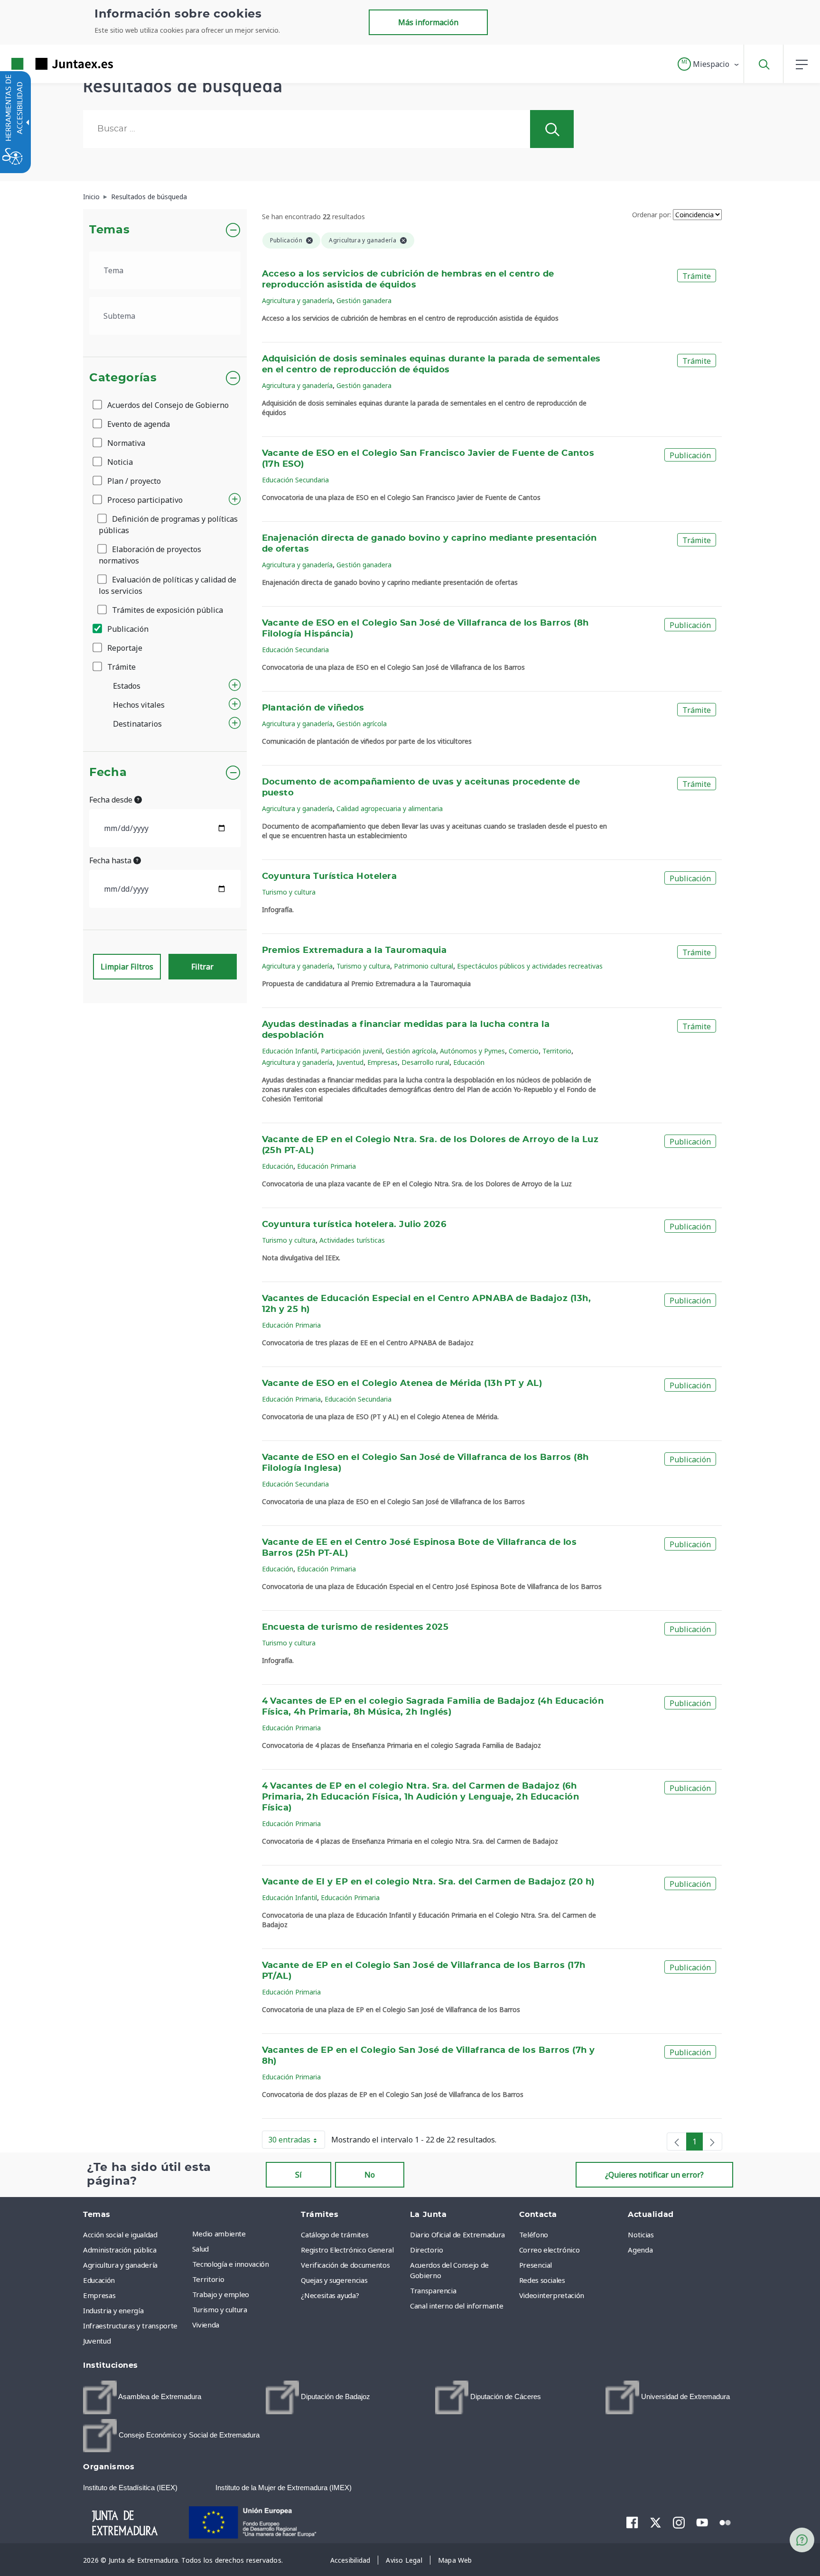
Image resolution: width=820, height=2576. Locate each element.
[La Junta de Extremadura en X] (656, 2522)
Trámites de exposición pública (167, 610)
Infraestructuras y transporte (130, 2326)
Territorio (557, 1051)
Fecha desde (112, 800)
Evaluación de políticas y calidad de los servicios (168, 585)
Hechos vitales (139, 705)
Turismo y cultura (289, 892)
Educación (469, 1062)
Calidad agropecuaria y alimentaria (390, 808)
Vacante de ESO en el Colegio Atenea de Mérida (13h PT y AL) (402, 1384)
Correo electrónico (550, 2250)
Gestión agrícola (362, 724)
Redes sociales (542, 2280)
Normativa (125, 443)
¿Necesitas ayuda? (330, 2295)
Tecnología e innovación (231, 2264)
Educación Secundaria (295, 480)
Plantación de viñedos (313, 708)
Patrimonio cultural (424, 966)
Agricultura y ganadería (297, 300)
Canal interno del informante (457, 2306)
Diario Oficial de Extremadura (457, 2234)
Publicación (127, 629)
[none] (677, 2142)
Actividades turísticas (352, 1240)
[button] (709, 64)
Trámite (121, 667)
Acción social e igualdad (120, 2234)
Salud (200, 2249)
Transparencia (433, 2290)
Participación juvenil (351, 1051)
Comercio (524, 1051)
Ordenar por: (652, 215)
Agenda (640, 2250)
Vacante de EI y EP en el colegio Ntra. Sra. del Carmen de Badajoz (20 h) (428, 1882)
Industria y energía (113, 2310)
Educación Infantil (289, 1051)
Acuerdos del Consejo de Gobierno (167, 405)
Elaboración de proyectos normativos (150, 555)
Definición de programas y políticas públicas (168, 525)
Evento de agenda (138, 424)
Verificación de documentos (345, 2265)
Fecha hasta (111, 860)
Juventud (350, 1062)
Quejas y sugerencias (334, 2280)
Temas (109, 230)
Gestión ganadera (364, 300)
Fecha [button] (108, 773)
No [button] (370, 2175)
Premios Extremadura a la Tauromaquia (354, 951)
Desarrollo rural (425, 1062)
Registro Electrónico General (347, 2250)
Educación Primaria (326, 1166)
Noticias (641, 2234)
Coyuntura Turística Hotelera (330, 877)
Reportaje (124, 648)
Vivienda (206, 2325)
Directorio (427, 2250)
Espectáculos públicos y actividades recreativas (530, 966)
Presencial (536, 2265)
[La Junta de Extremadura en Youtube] (702, 2522)
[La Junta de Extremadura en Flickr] (725, 2522)
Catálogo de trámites (335, 2234)
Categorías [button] (123, 378)
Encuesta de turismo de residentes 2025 (355, 1627)
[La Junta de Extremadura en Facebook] (632, 2522)
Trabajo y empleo (221, 2294)
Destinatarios (137, 724)
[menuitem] (244, 2234)
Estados (127, 686)
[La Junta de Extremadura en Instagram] (679, 2522)
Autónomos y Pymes (472, 1051)
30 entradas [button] (297, 2142)
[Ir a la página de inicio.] (45, 64)
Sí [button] (298, 2175)
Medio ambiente (219, 2234)
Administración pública (120, 2250)
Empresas (382, 1062)
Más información (428, 22)
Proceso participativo (144, 500)
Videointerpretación (552, 2295)
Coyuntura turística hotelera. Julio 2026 (354, 1225)
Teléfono (534, 2234)
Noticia (119, 462)
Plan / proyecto (133, 481)
